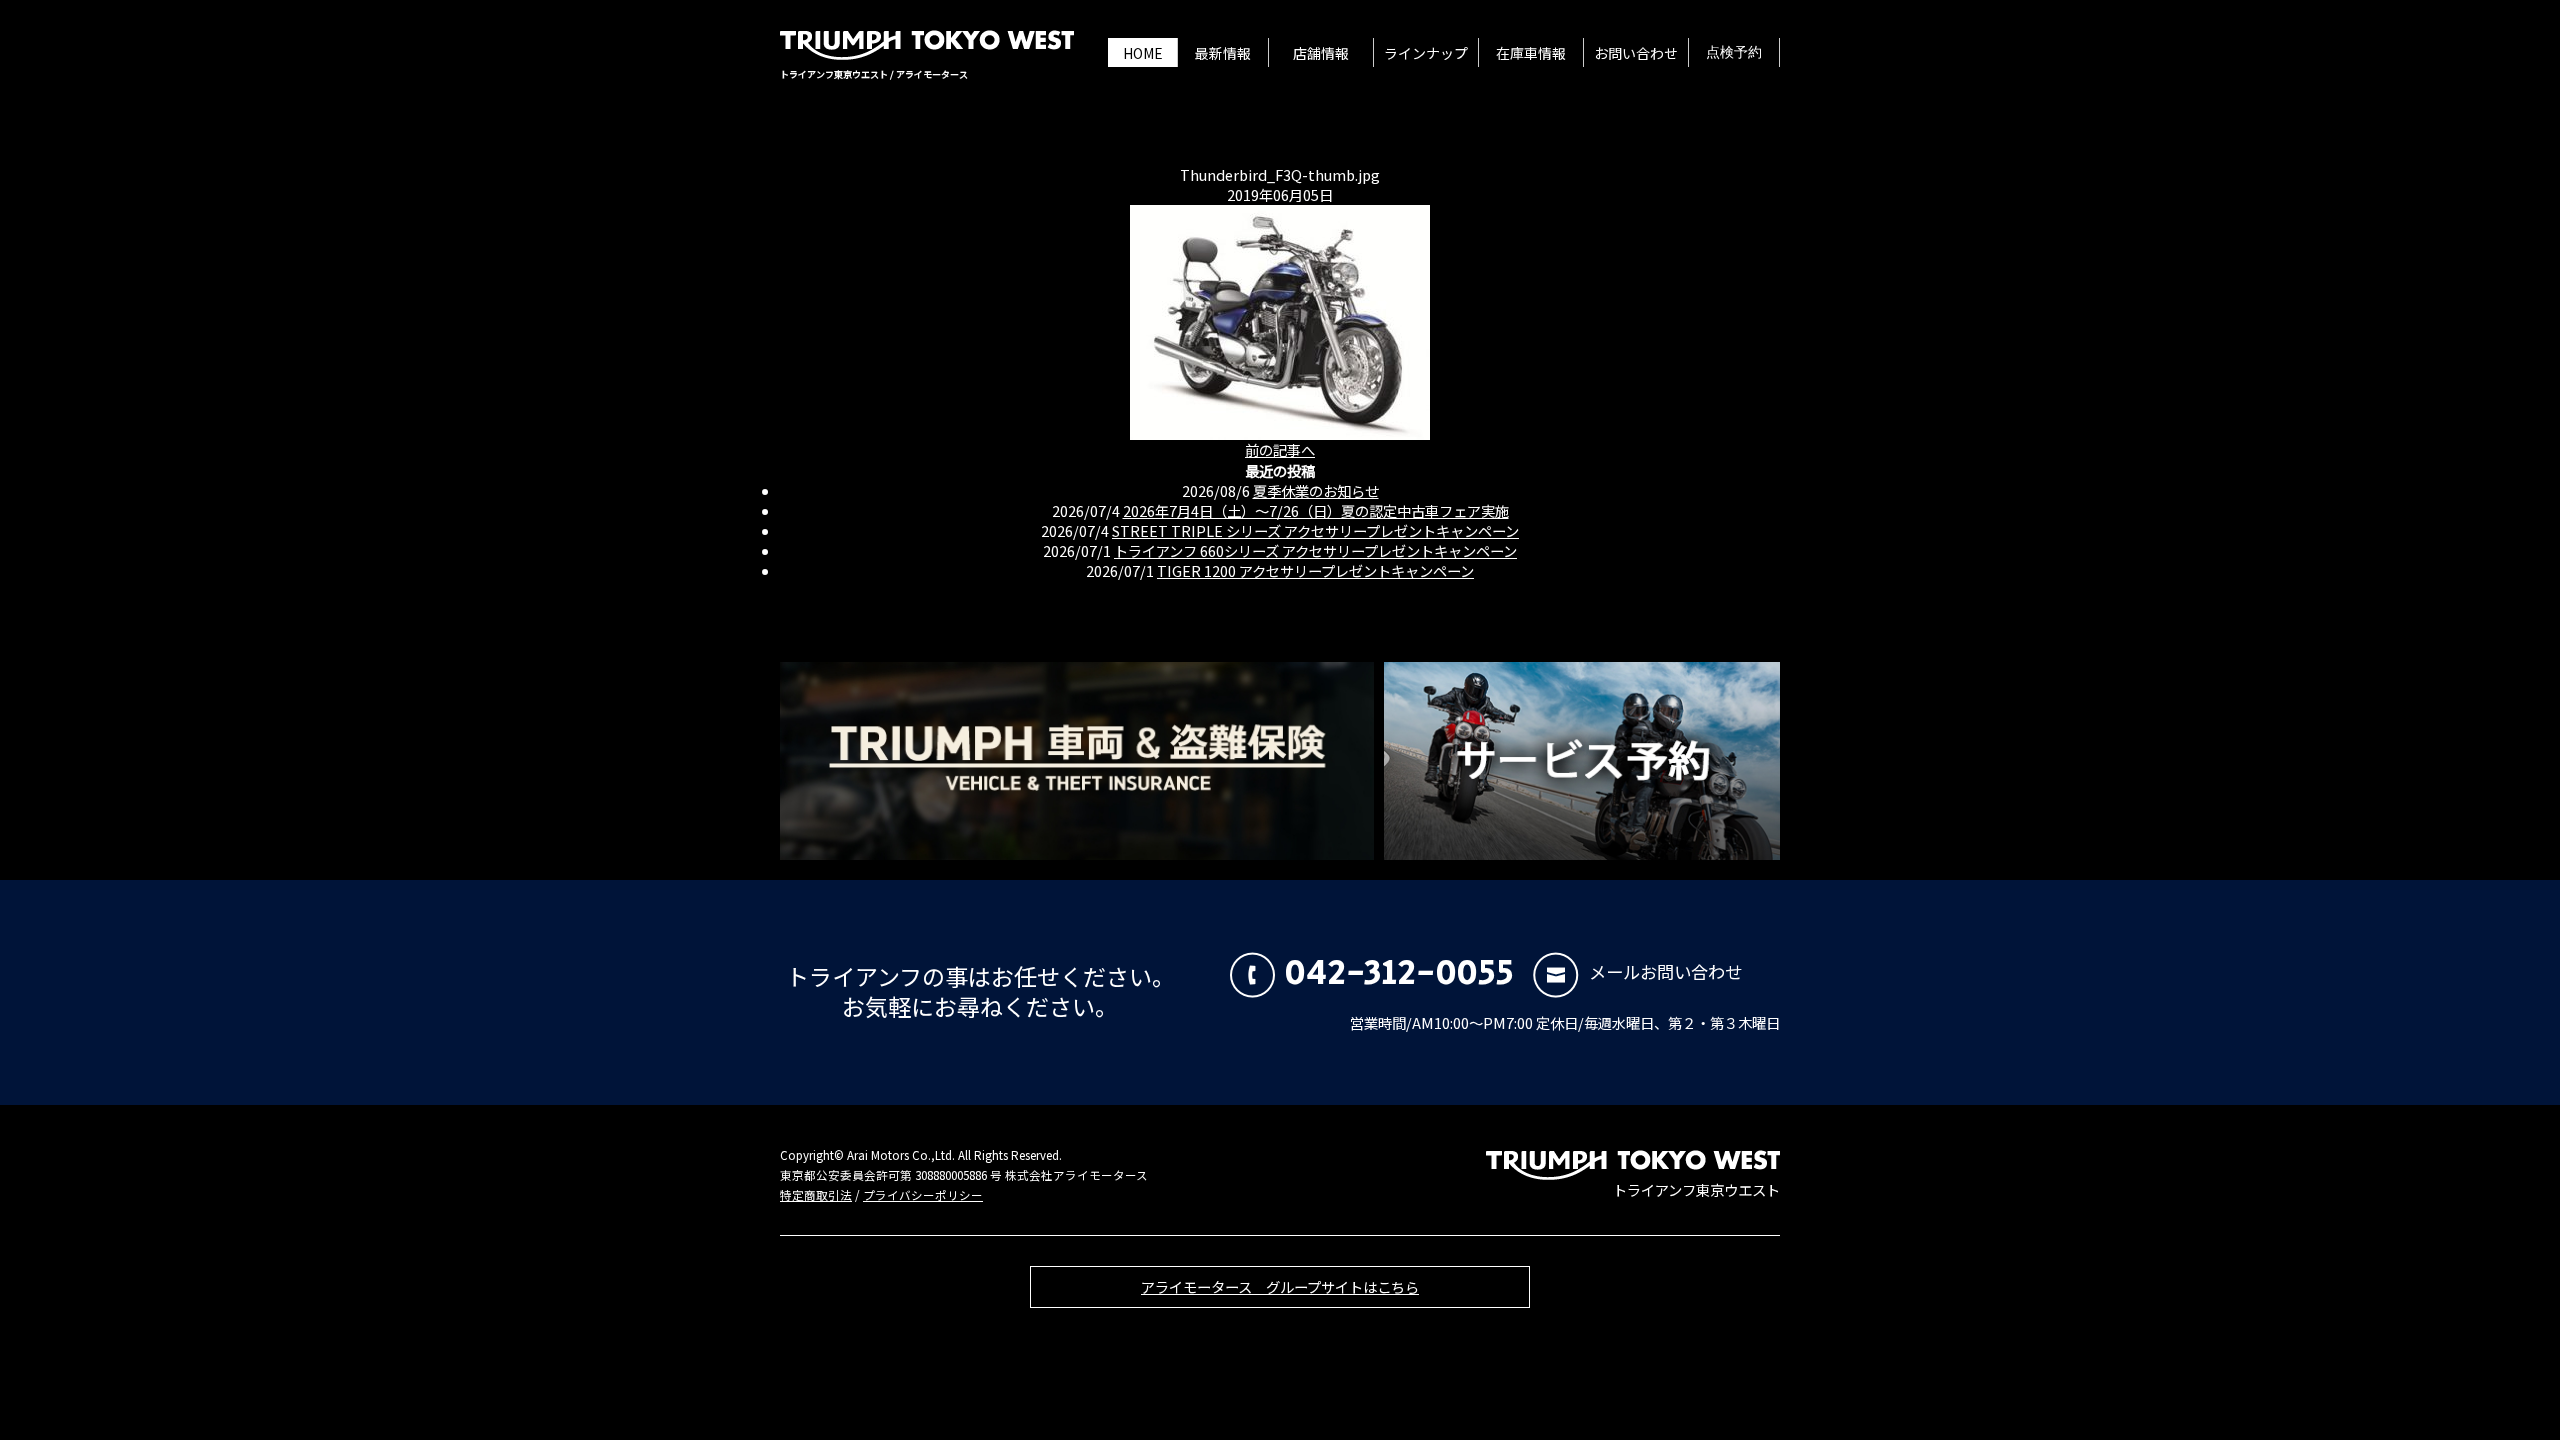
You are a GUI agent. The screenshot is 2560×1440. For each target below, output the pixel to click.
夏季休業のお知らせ (1316, 490)
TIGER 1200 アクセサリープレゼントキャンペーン (1315, 570)
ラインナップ (1426, 53)
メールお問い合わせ (1665, 971)
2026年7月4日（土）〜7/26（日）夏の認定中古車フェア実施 (1316, 510)
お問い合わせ (1636, 53)
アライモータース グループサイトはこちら (1280, 1286)
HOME (1143, 53)
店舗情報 (1321, 53)
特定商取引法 (816, 1195)
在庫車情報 (1531, 53)
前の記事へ (1280, 449)
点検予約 (1734, 53)
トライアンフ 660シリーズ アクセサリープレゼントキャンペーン (1315, 550)
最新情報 (1223, 53)
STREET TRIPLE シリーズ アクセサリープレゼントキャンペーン (1315, 530)
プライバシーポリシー (923, 1195)
